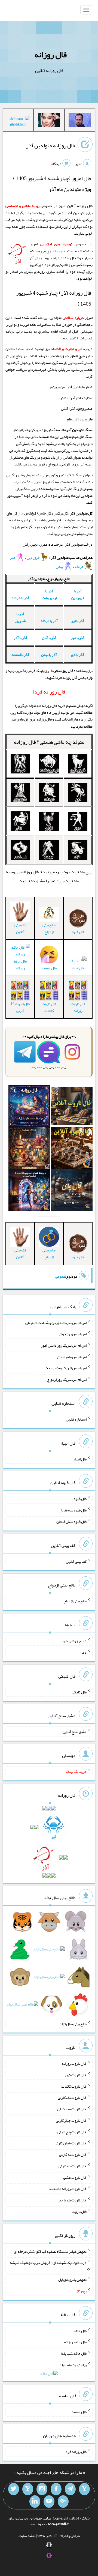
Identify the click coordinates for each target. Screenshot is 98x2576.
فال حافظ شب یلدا (74, 2353)
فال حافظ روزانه (20, 965)
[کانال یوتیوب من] (49, 2502)
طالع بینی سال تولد (73, 2024)
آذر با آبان (49, 638)
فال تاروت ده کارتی (73, 2166)
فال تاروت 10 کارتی (20, 1007)
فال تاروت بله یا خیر (72, 2200)
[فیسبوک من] (56, 2489)
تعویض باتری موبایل (72, 2279)
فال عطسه (79, 2412)
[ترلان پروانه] (49, 121)
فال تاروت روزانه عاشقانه (68, 2189)
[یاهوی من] (84, 2489)
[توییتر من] (14, 2489)
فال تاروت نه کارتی (73, 2154)
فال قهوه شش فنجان (71, 1522)
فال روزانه (50, 55)
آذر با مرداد (49, 621)
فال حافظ (80, 2330)
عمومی (60, 1276)
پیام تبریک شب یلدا (73, 2365)
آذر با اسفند (20, 655)
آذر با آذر (20, 638)
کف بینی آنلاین (20, 928)
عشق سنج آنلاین (75, 1732)
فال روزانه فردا (76, 2452)
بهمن (60, 566)
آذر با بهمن (49, 655)
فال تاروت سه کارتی (72, 2109)
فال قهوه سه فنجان (73, 1510)
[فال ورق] (29, 1191)
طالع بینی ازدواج (49, 928)
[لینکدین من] (35, 2502)
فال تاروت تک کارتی (72, 2097)
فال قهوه (80, 1499)
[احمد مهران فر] (80, 121)
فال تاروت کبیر (76, 2075)
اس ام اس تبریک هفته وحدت (66, 1368)
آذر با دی (78, 655)
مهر (13, 557)
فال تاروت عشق (75, 2177)
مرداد (79, 566)
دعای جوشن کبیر (74, 1641)
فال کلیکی (79, 1692)
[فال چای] (72, 1191)
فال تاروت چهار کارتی (71, 2120)
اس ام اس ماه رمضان (72, 1356)
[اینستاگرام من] (42, 2489)
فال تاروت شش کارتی (71, 2143)
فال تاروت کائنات (49, 1007)
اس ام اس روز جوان (73, 1334)
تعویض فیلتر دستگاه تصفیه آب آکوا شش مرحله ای (50, 2251)
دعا (84, 1652)
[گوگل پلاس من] (63, 2502)
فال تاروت (79, 2212)
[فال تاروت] (72, 1107)
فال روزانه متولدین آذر (50, 145)
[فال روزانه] (29, 1107)
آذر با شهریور (20, 617)
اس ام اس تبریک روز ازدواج (67, 1379)
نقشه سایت (27, 2536)
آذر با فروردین (78, 594)
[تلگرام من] (70, 2489)
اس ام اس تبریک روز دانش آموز (64, 1345)
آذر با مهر (78, 638)
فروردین (33, 557)
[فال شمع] (29, 1149)
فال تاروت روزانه (78, 1007)
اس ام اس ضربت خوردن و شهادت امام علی (56, 1322)
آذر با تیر (78, 621)
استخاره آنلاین (76, 1419)
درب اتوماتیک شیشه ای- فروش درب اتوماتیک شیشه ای (50, 2265)
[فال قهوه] (72, 1149)
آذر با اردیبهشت (49, 594)
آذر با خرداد (20, 598)
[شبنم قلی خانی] (18, 122)
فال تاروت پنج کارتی (72, 2132)
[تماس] (28, 2489)
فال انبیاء (78, 968)
